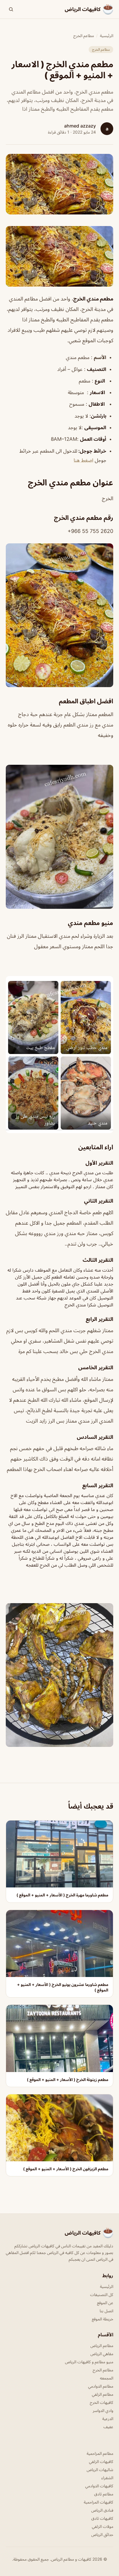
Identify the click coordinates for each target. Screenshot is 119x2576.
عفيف (108, 2427)
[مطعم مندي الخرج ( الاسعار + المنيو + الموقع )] (59, 256)
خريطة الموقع (103, 2319)
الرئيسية (107, 36)
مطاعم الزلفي (103, 2394)
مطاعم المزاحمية (100, 2453)
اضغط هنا (83, 460)
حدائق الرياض (102, 2534)
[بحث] (11, 9)
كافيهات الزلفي (101, 2461)
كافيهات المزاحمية (98, 2502)
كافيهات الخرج (102, 2402)
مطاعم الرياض (102, 2345)
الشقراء (107, 2478)
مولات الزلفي (103, 2526)
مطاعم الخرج (84, 36)
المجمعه (107, 2378)
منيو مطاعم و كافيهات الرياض (89, 2362)
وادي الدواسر (103, 2410)
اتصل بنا (106, 2311)
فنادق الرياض (102, 2510)
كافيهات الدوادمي (99, 2486)
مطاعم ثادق (104, 2494)
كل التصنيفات (102, 2294)
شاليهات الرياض (100, 2469)
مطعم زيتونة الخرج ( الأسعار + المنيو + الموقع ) (68, 2079)
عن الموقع (105, 2303)
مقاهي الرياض (102, 2354)
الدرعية (108, 2418)
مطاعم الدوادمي (101, 2386)
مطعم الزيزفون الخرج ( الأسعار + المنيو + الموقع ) (66, 2169)
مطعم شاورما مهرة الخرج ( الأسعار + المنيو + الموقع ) (62, 1895)
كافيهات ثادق (102, 2518)
